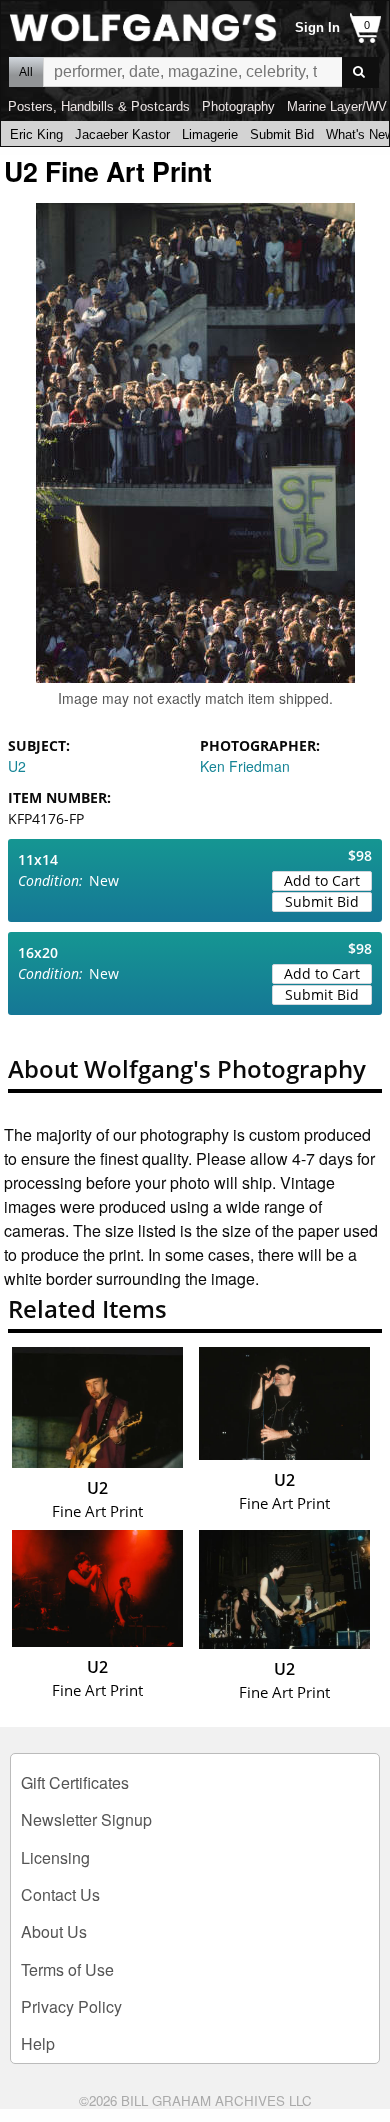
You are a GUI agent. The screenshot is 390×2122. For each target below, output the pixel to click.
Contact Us (60, 1894)
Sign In (317, 27)
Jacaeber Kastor (122, 134)
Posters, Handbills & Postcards (99, 106)
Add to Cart (322, 880)
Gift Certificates (75, 1782)
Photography (238, 106)
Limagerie (210, 134)
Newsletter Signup (86, 1819)
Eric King (36, 134)
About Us (54, 1931)
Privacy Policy (71, 2006)
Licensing (55, 1857)
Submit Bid (282, 134)
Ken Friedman (245, 766)
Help (38, 2043)
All (26, 72)
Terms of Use (67, 1969)
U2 (17, 766)
